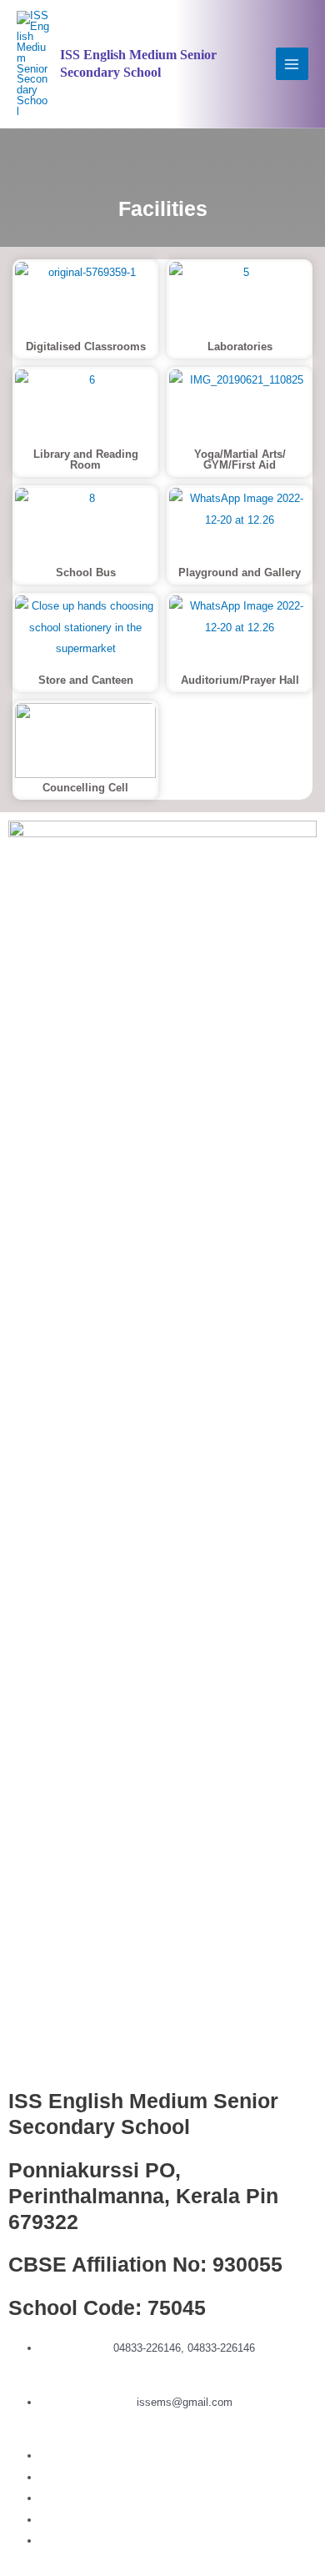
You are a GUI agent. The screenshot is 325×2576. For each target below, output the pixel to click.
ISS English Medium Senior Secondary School (138, 63)
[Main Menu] (292, 64)
